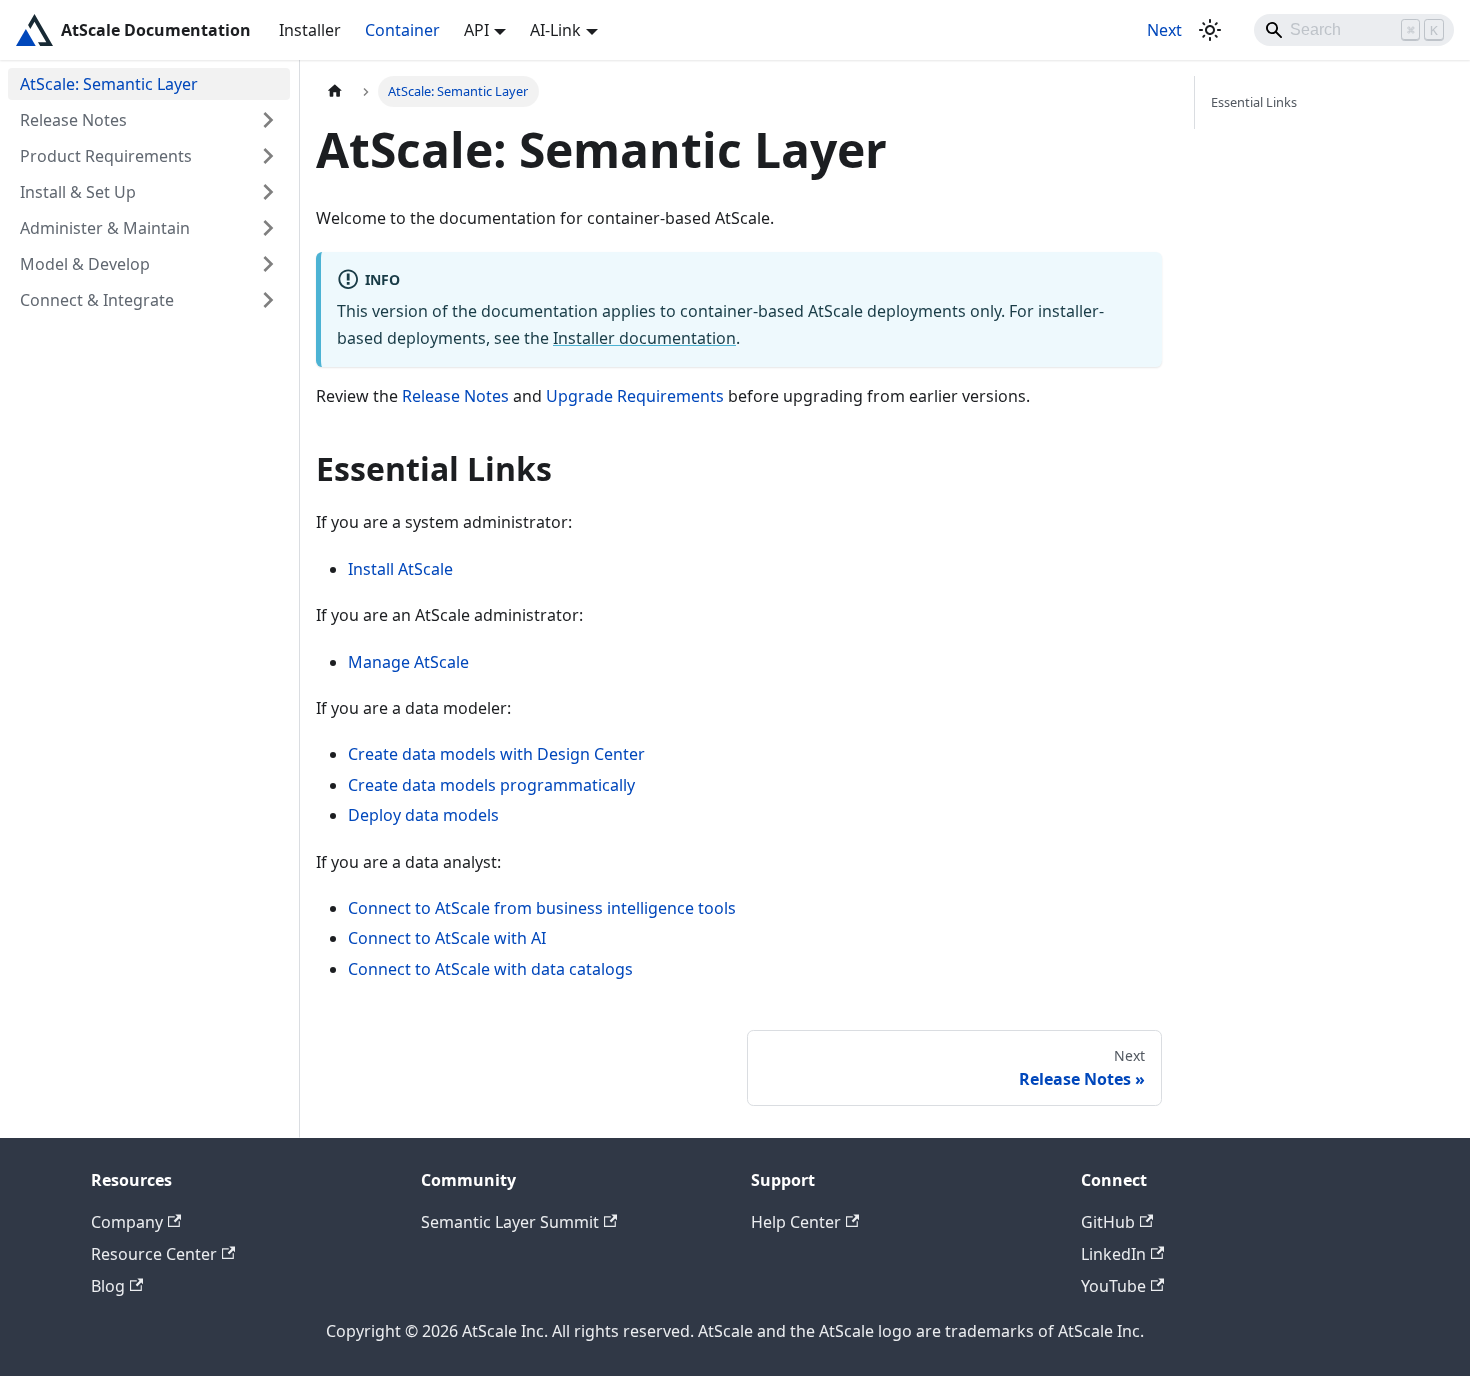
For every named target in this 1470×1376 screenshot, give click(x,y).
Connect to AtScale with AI (447, 938)
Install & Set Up (78, 192)
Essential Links (1254, 102)
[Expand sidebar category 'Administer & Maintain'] (268, 228)
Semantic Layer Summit (510, 1222)
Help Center (796, 1222)
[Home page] (335, 91)
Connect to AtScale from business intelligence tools (542, 908)
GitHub (1108, 1222)
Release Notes (73, 120)
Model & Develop (85, 264)
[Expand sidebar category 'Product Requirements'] (268, 156)
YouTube (1113, 1286)
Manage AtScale (408, 662)
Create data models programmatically (491, 785)
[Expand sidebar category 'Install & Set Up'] (268, 192)
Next (1164, 30)
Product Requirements (106, 156)
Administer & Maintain (105, 228)
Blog (108, 1286)
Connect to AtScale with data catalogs (490, 969)
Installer (310, 30)
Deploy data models (423, 815)
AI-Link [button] (555, 30)
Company (127, 1222)
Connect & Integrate (97, 300)
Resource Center (154, 1254)
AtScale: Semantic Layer (109, 84)
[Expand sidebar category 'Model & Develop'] (268, 264)
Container (402, 30)
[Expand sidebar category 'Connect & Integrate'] (268, 300)
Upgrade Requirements (635, 396)
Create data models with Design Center (496, 754)
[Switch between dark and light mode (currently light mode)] (1210, 30)
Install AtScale (400, 569)
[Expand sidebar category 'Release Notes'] (268, 120)
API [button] (476, 30)
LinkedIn (1113, 1254)
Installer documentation (644, 338)
